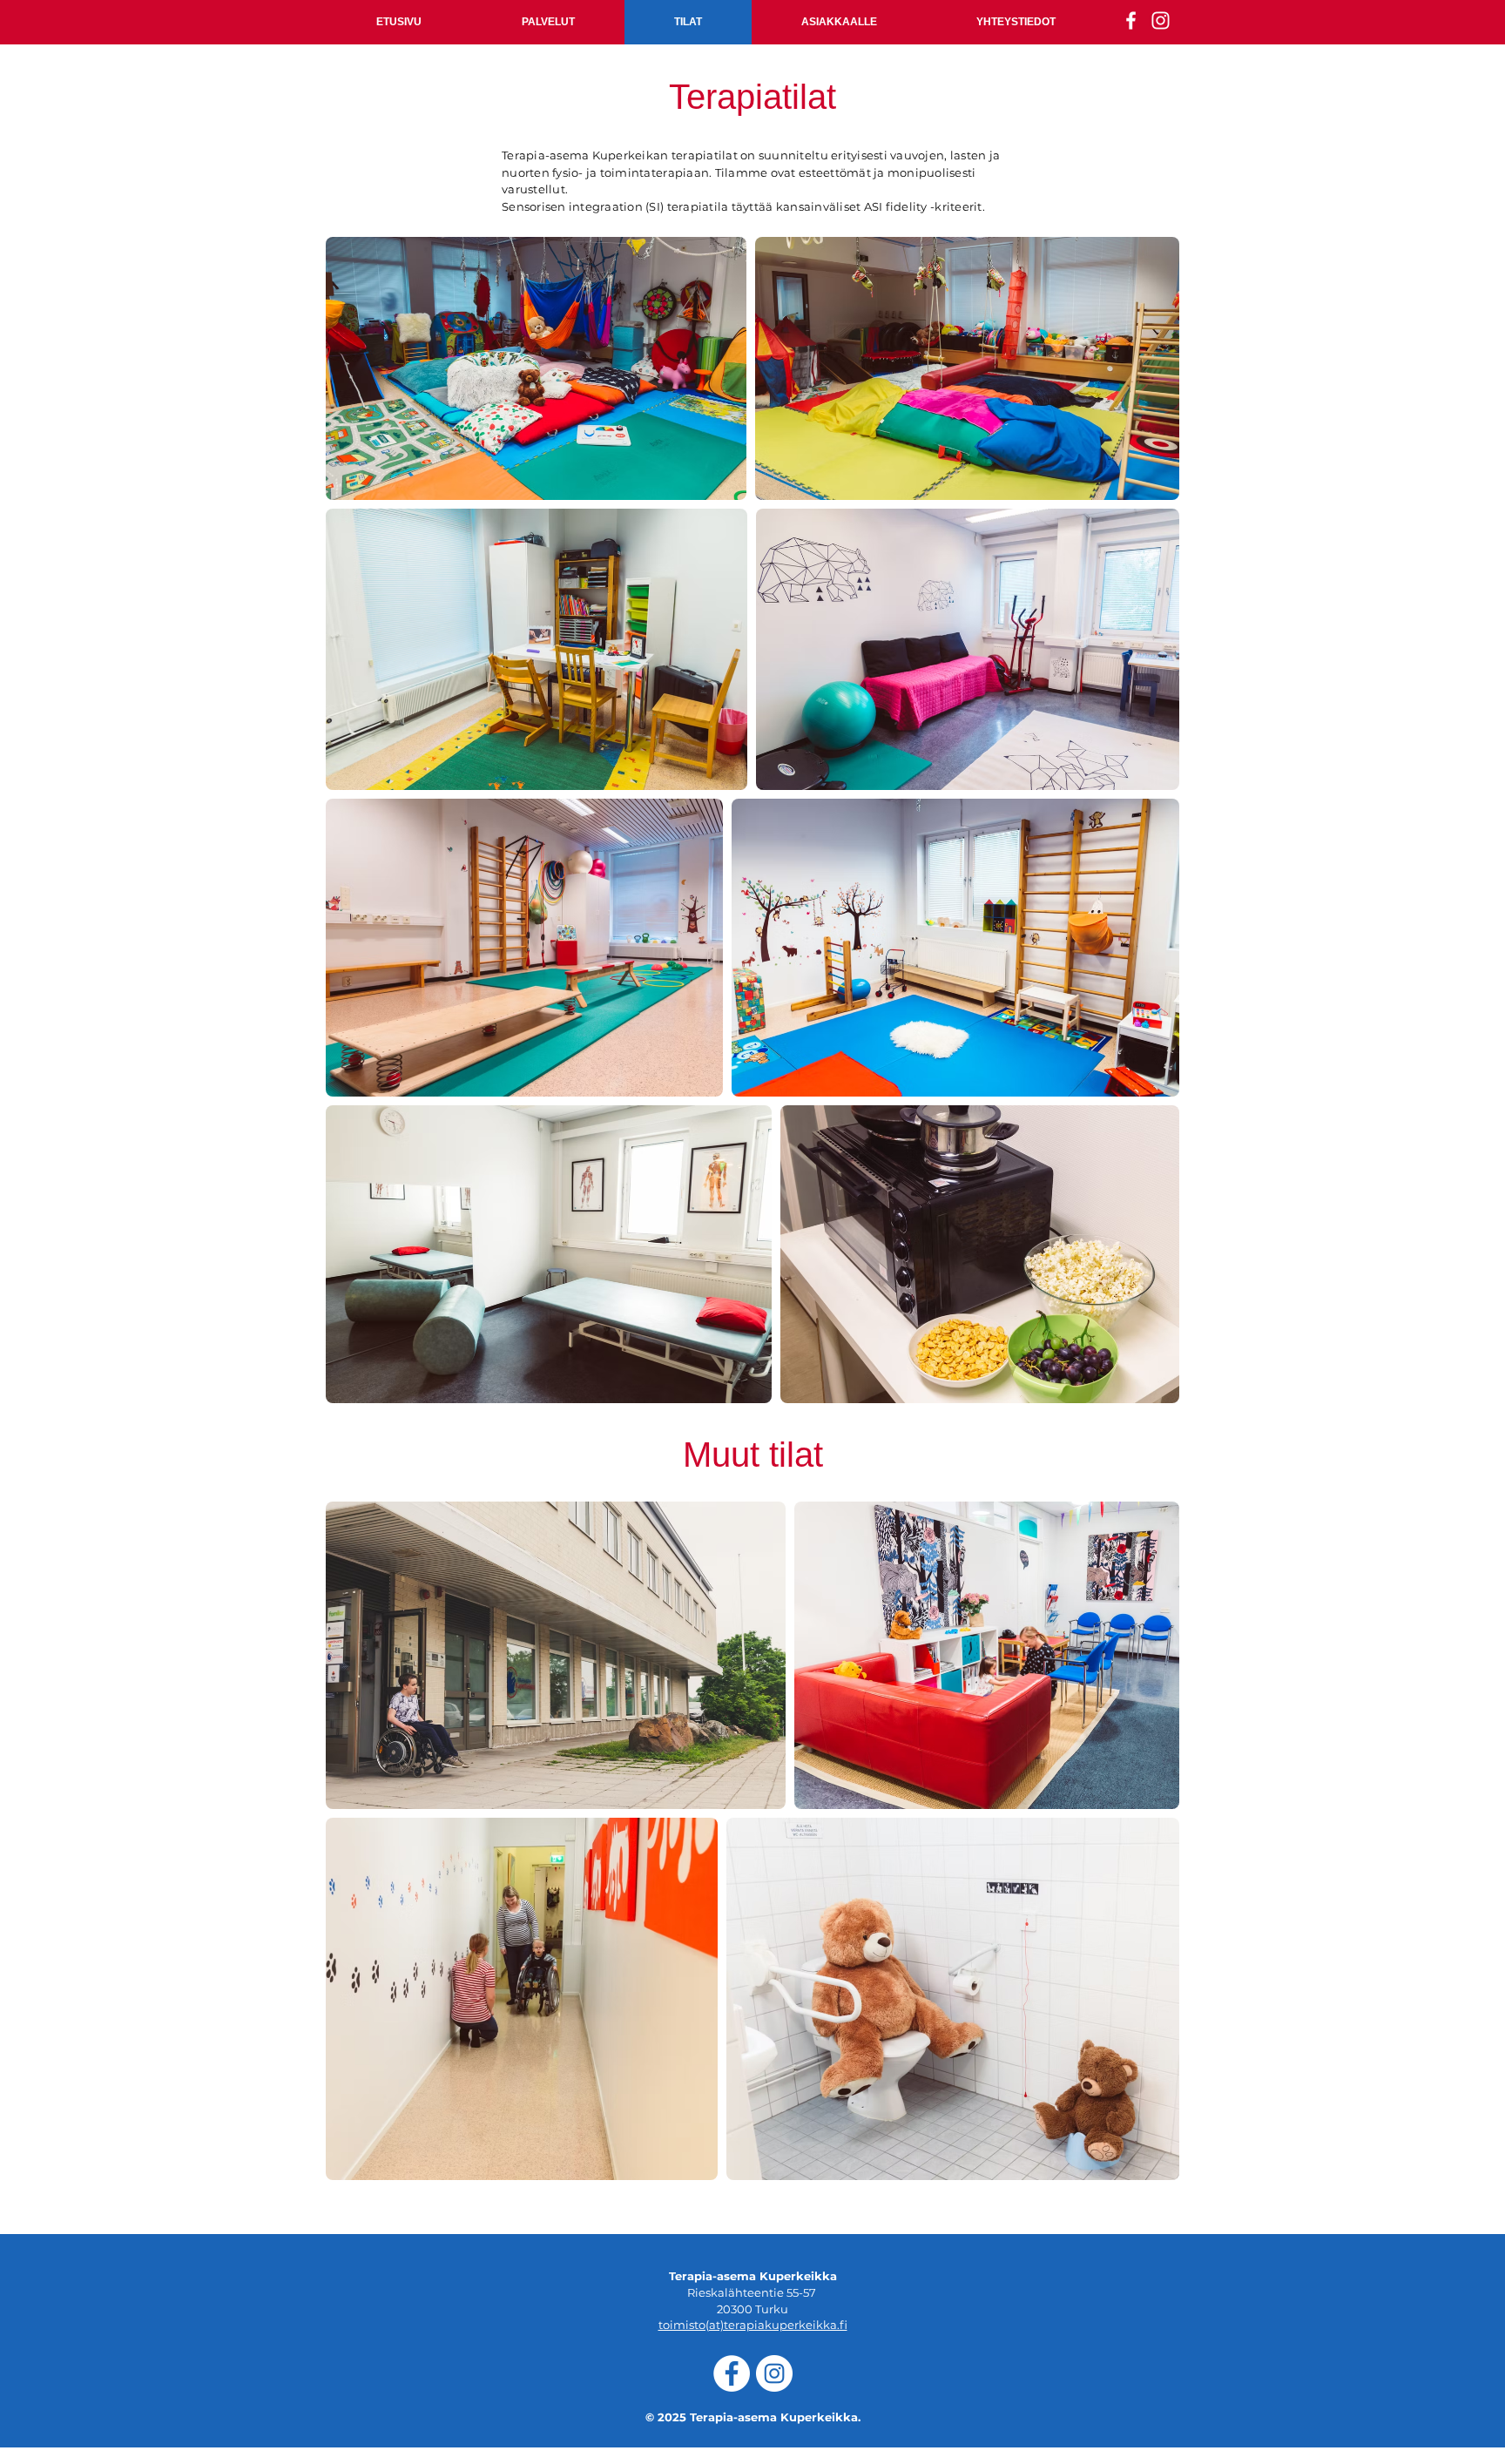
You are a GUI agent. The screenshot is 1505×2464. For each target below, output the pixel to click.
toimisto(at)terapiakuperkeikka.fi (753, 2325)
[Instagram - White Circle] (774, 2373)
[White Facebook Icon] (1131, 20)
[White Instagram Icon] (1161, 20)
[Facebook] (732, 2373)
